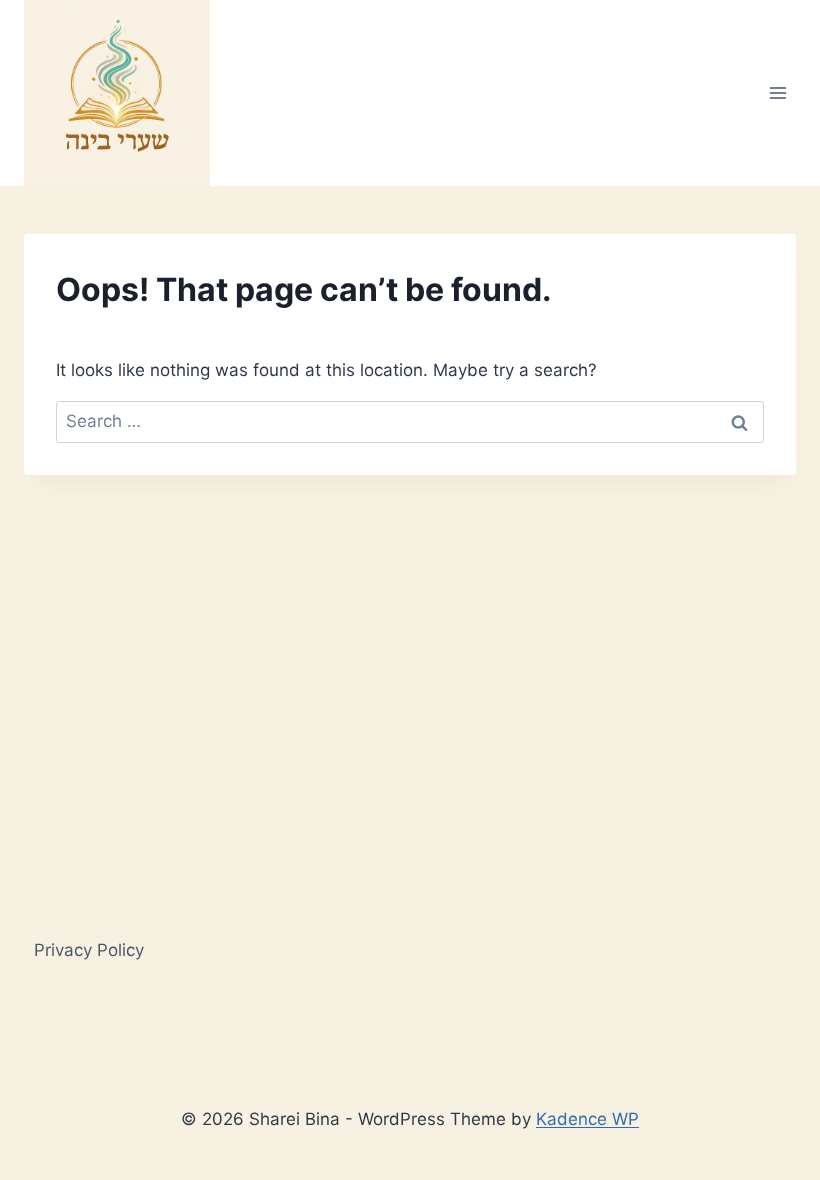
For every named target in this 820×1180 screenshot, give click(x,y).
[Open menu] (777, 92)
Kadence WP (587, 1119)
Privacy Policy (89, 950)
